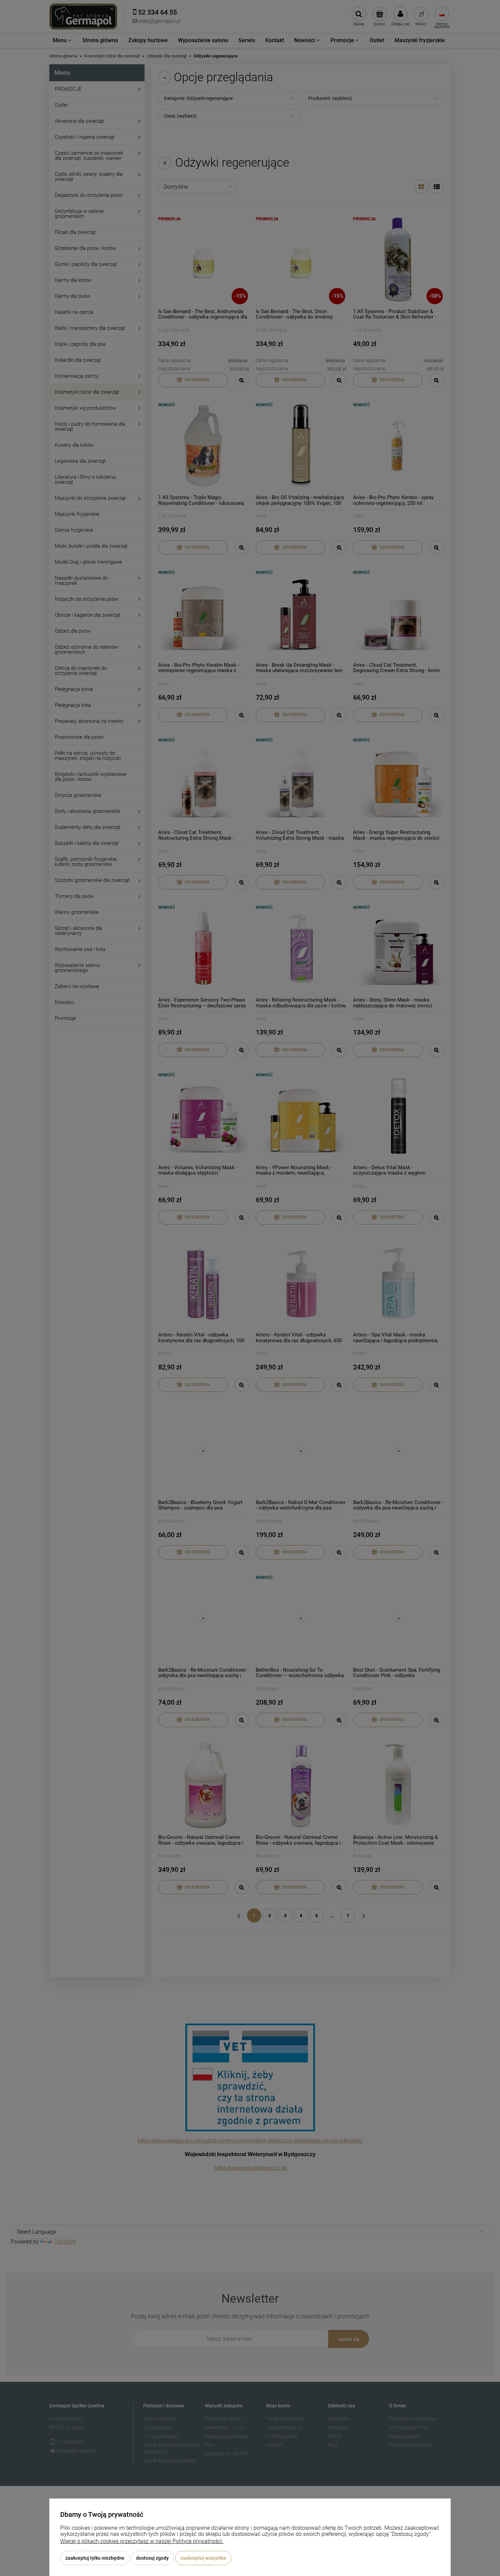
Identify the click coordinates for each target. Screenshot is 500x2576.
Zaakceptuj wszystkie (203, 2558)
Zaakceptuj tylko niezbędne (95, 2558)
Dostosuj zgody (152, 2558)
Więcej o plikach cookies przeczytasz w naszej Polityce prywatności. (142, 2541)
